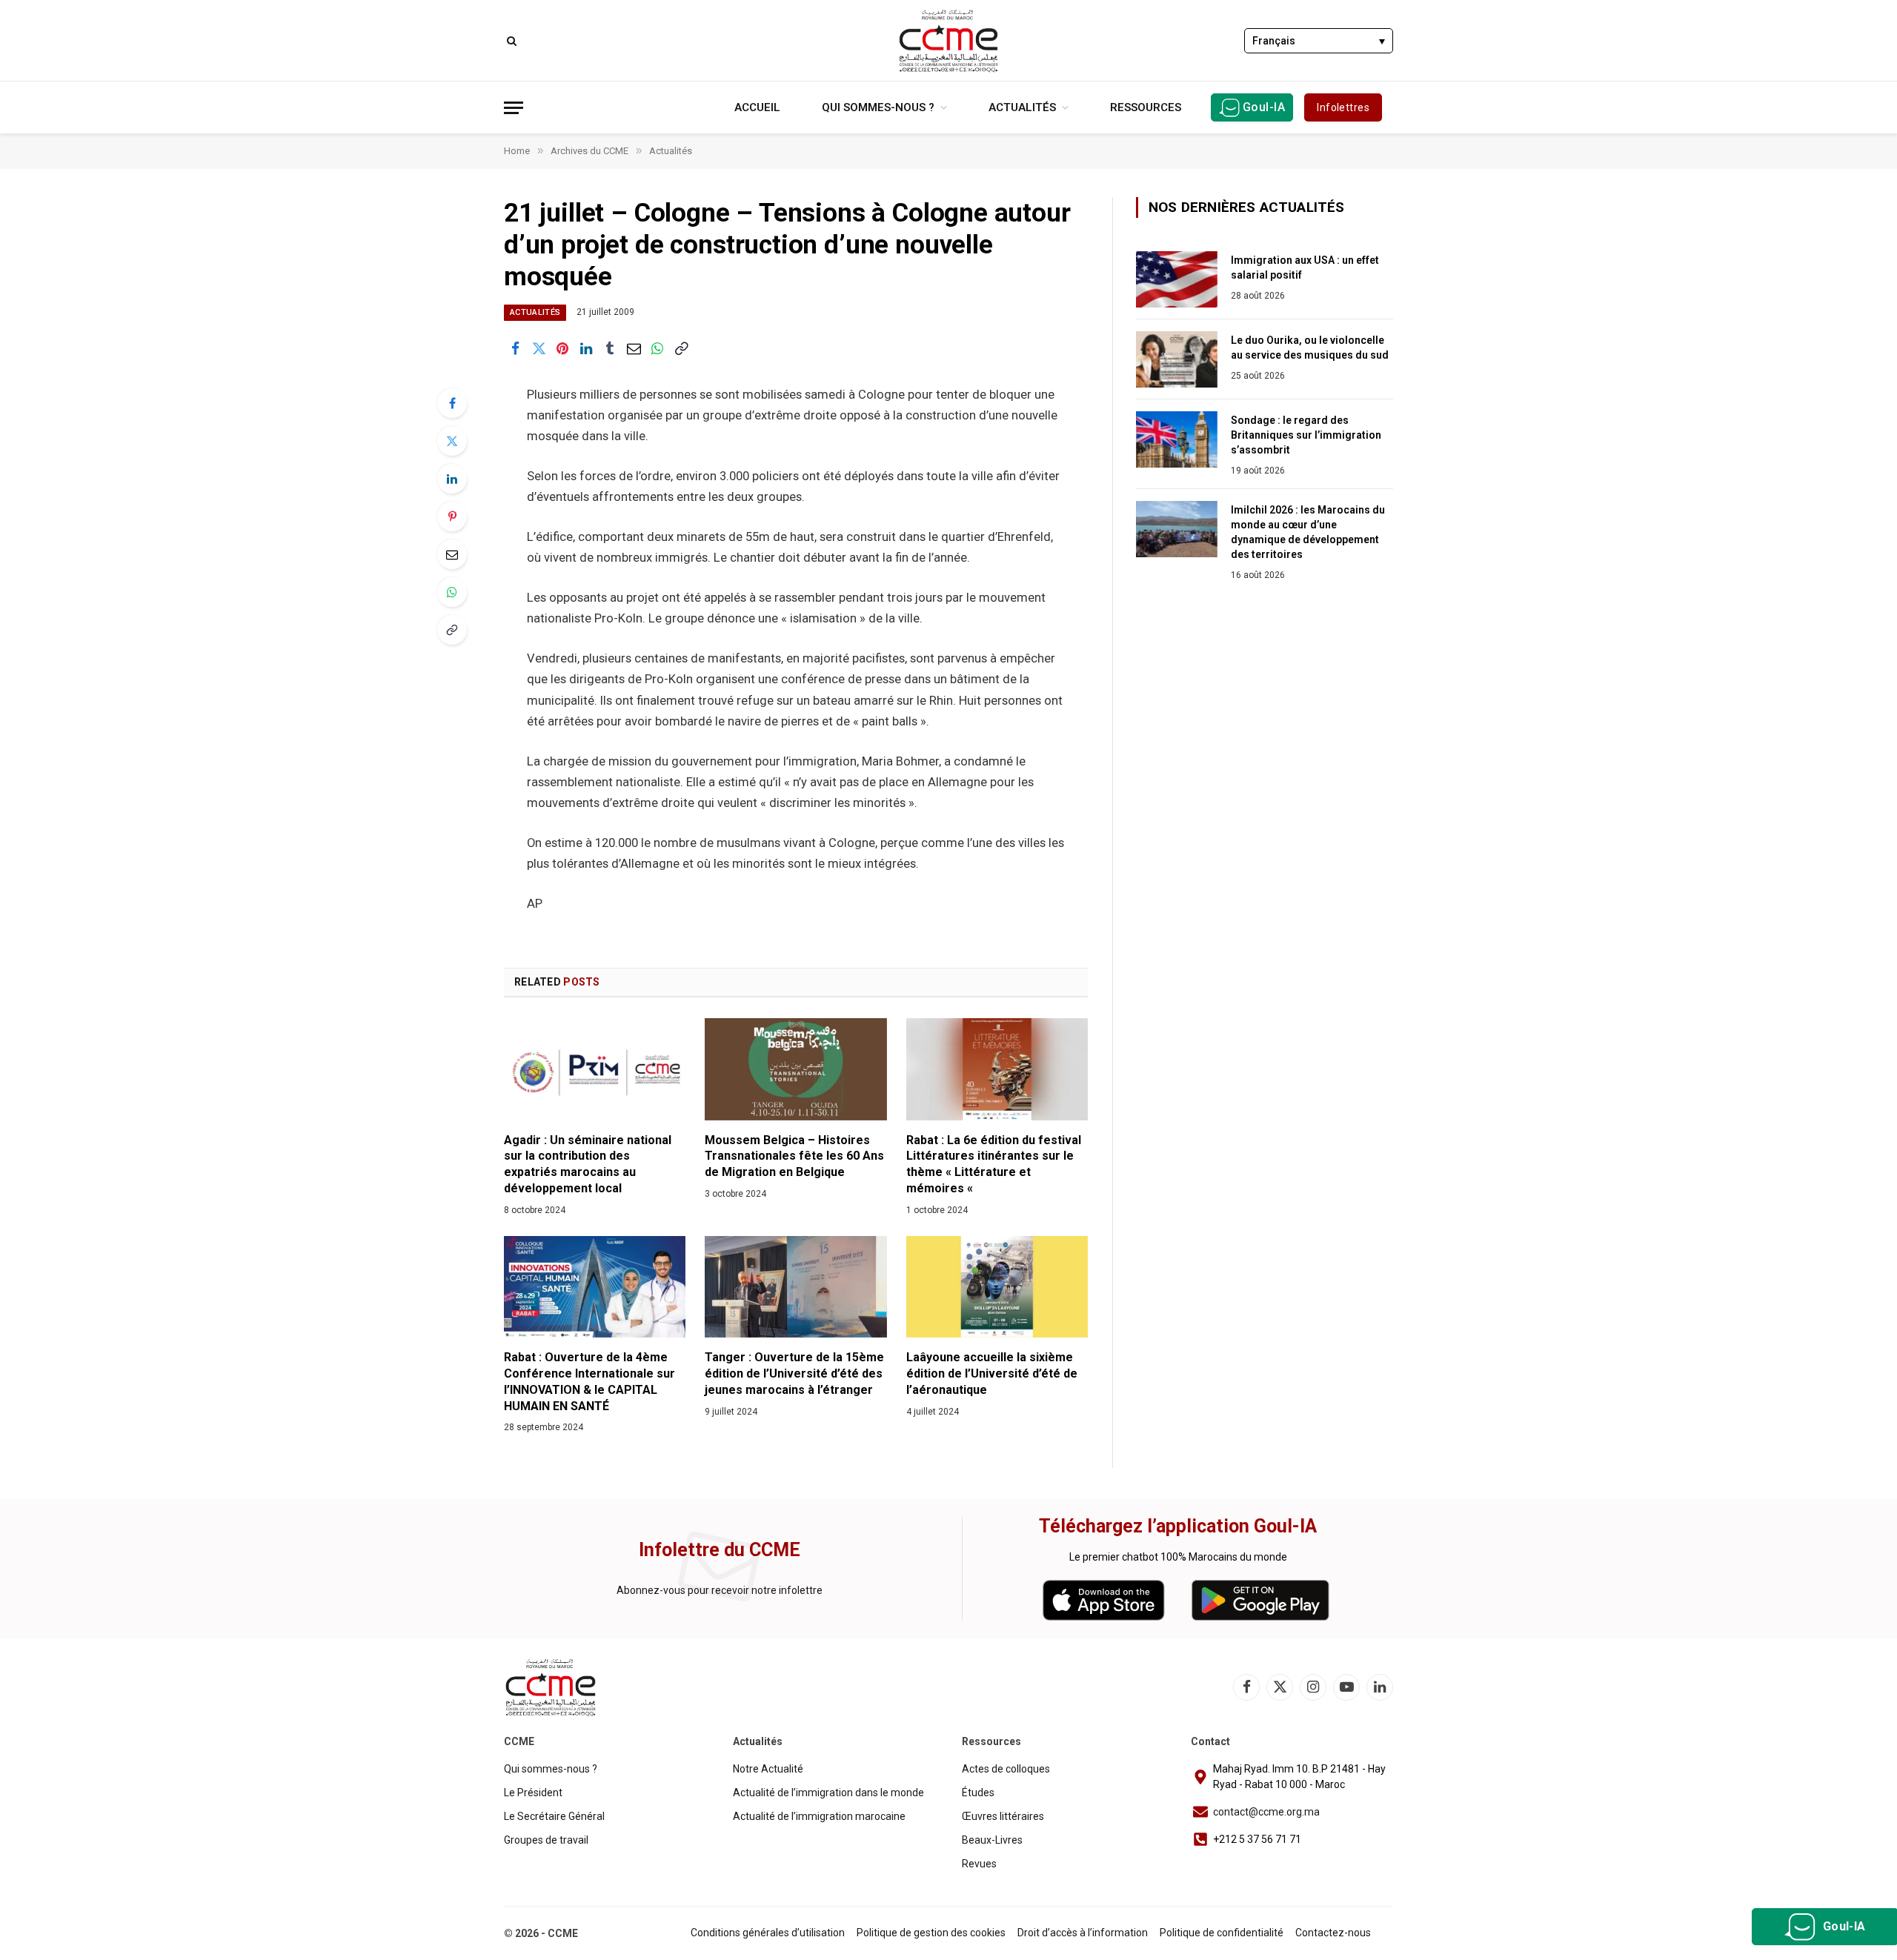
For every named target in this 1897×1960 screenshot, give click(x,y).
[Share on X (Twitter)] (539, 349)
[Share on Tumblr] (610, 349)
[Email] (452, 554)
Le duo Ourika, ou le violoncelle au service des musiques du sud (1310, 348)
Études (978, 1793)
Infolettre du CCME (720, 1550)
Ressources (1146, 107)
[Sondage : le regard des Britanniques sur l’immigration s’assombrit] (1177, 439)
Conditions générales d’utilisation (768, 1933)
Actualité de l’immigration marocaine (819, 1816)
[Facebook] (452, 403)
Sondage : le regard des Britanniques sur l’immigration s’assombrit (1306, 435)
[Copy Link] (681, 349)
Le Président (533, 1793)
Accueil (757, 107)
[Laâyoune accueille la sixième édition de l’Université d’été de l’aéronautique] (997, 1287)
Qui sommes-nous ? (878, 107)
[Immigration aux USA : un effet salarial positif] (1177, 279)
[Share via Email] (634, 349)
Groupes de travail (546, 1840)
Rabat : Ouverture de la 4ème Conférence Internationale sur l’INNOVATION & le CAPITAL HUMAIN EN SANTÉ (589, 1381)
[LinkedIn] (452, 479)
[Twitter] (452, 441)
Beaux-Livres (992, 1840)
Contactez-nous (1333, 1933)
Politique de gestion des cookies (931, 1933)
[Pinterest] (452, 516)
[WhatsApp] (452, 592)
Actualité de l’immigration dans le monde (828, 1793)
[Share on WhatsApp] (657, 349)
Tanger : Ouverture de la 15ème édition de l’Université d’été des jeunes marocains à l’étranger (794, 1373)
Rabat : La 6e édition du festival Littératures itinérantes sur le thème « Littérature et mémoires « (994, 1164)
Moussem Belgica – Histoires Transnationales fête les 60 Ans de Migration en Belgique (794, 1156)
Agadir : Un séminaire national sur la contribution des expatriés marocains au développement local (588, 1164)
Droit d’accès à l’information (1083, 1933)
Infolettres (1343, 107)
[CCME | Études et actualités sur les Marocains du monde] (948, 41)
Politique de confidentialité (1222, 1933)
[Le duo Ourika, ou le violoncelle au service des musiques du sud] (1177, 359)
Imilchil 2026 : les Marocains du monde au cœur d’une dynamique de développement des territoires (1308, 532)
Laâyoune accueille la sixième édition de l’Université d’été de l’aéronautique (992, 1373)
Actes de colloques (1006, 1769)
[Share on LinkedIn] (586, 349)
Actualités (1022, 107)
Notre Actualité (768, 1769)
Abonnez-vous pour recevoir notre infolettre (720, 1590)
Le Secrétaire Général (554, 1816)
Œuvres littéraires (1003, 1816)
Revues (979, 1864)
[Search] (510, 40)
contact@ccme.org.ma (1266, 1812)
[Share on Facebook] (515, 349)
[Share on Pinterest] (562, 349)
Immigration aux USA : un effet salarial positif (1305, 268)
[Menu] (514, 108)
